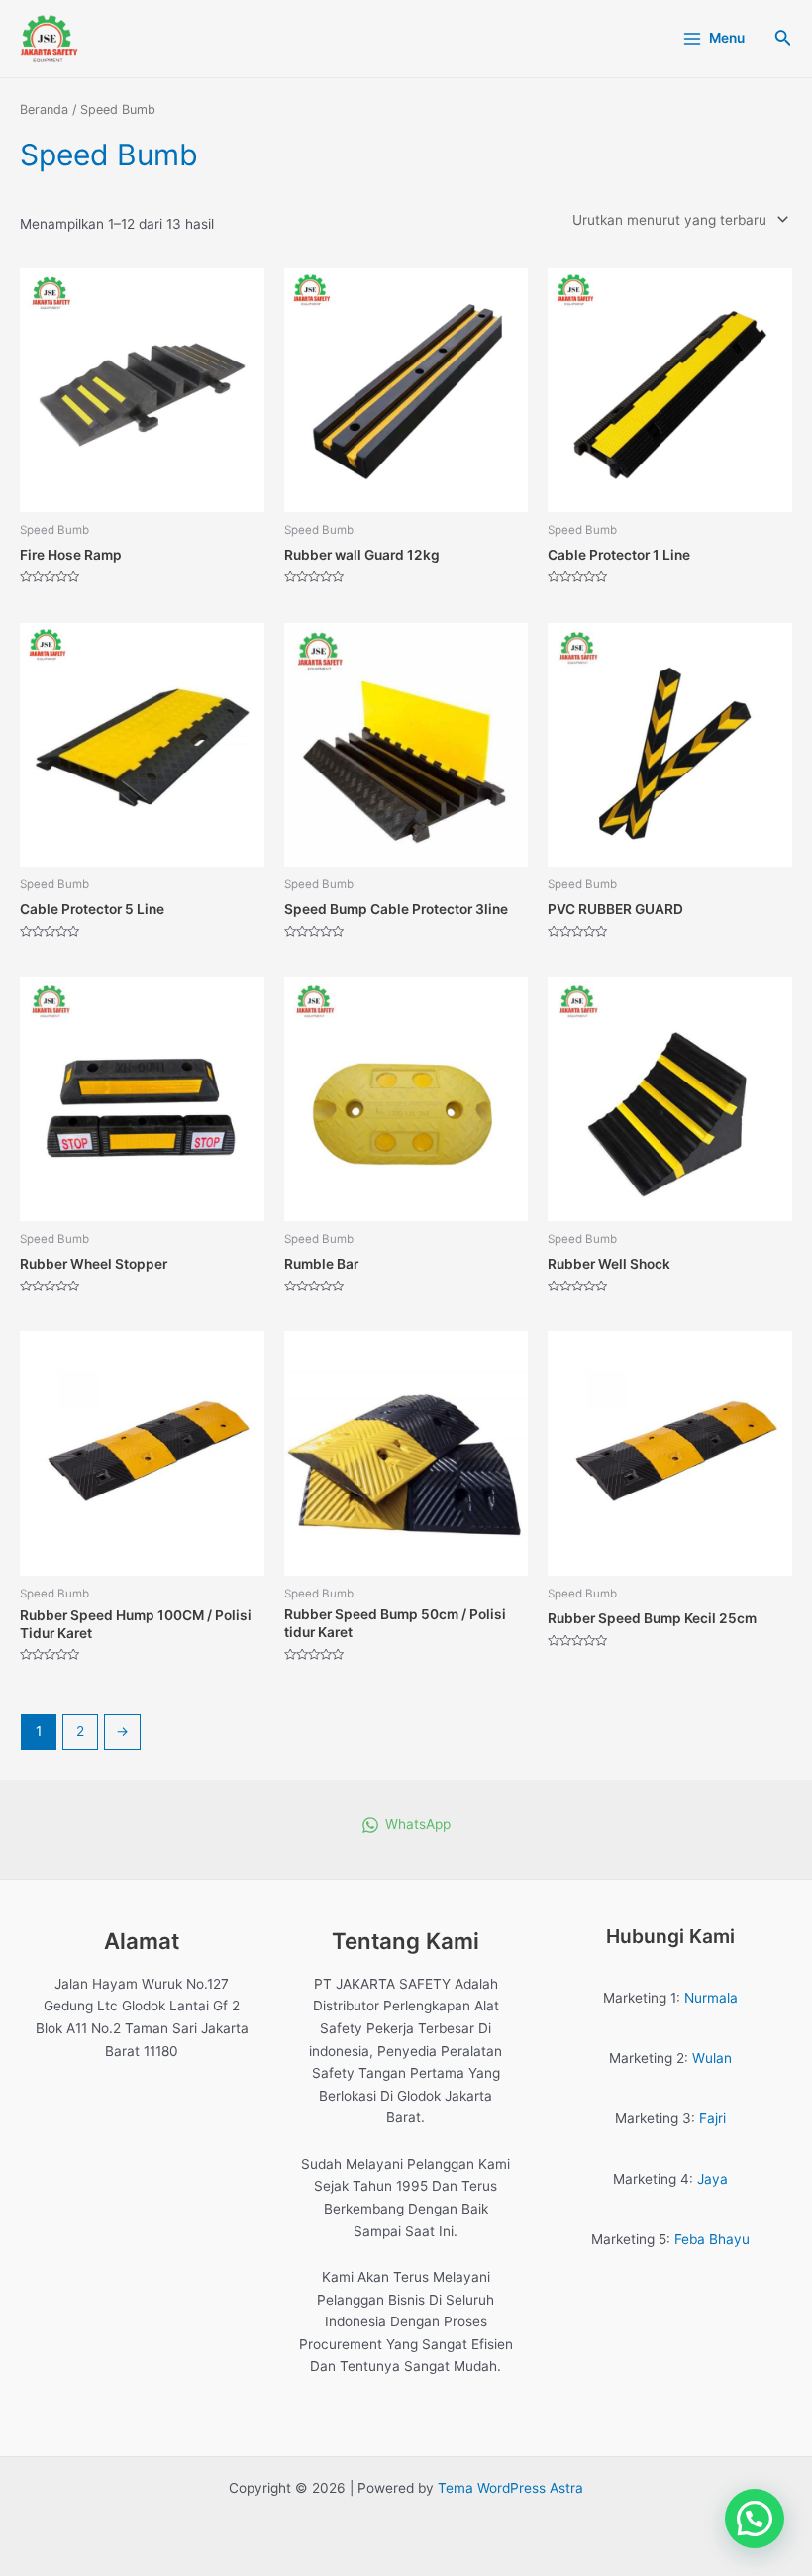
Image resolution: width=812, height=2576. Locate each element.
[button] (755, 2519)
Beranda (44, 109)
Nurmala (711, 1998)
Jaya (712, 2179)
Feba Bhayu (712, 2239)
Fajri (712, 2118)
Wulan (712, 2058)
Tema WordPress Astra (510, 2488)
